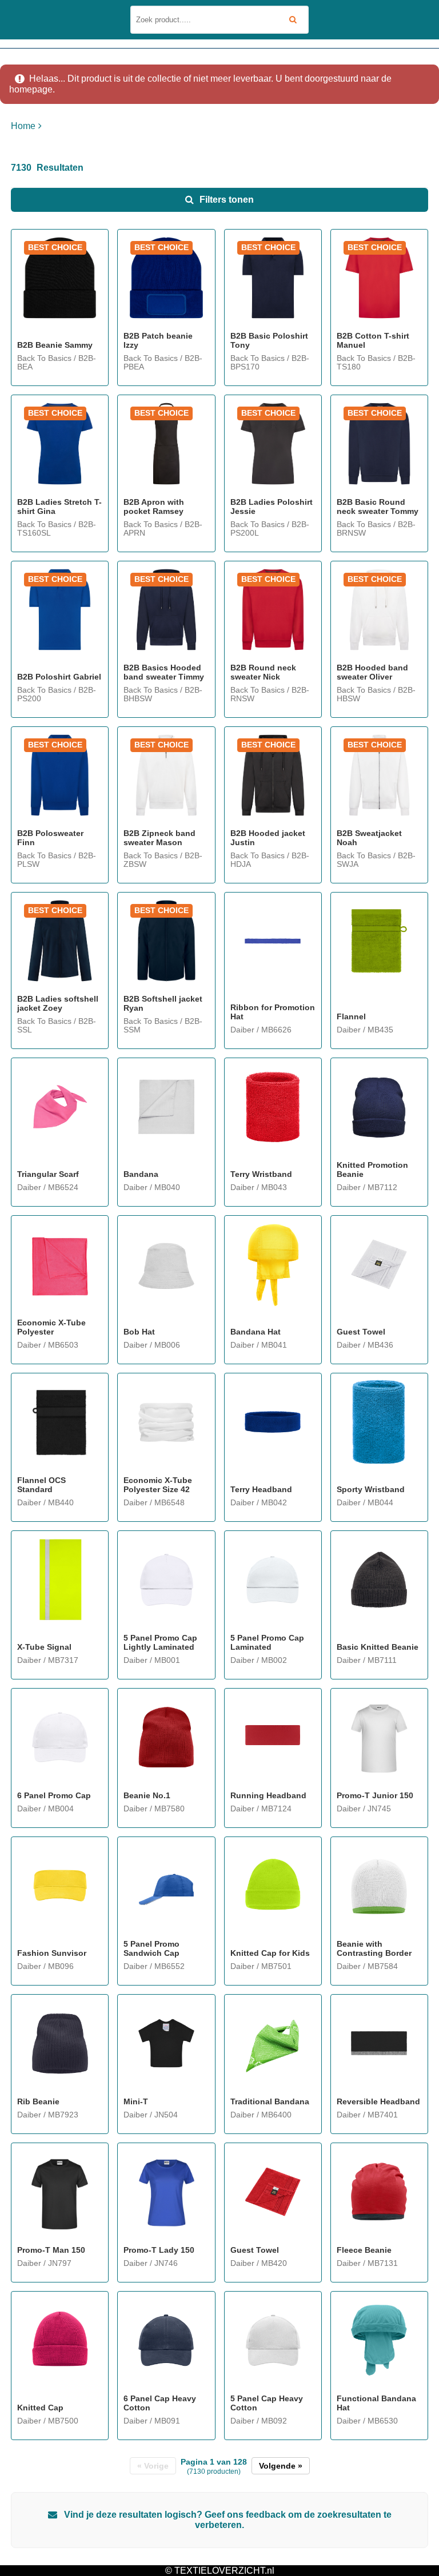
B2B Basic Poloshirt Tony (269, 340)
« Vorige (153, 2466)
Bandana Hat (256, 1332)
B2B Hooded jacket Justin (268, 838)
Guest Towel (361, 1332)
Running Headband (268, 1795)
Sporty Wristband (371, 1489)
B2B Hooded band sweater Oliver (372, 672)
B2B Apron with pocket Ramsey (154, 507)
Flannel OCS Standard (41, 1485)
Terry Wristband (261, 1174)
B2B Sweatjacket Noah (369, 838)
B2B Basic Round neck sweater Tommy (378, 507)
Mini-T (136, 2101)
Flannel (351, 1016)
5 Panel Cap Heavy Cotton (267, 2403)
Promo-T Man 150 (51, 2250)
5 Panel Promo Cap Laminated (267, 1642)
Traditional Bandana (270, 2101)
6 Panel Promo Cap (54, 1795)
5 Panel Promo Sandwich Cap (151, 1948)
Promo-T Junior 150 (375, 1795)
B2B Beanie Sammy (55, 345)
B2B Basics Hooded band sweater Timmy (164, 672)
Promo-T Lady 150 (159, 2250)
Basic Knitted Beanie (378, 1647)
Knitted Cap (40, 2408)
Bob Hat (139, 1332)
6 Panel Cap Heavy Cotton (160, 2403)
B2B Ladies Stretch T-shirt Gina (59, 507)
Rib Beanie (38, 2101)
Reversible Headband (378, 2101)
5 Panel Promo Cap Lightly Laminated (160, 1642)
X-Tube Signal (44, 1647)
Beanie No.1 (147, 1795)
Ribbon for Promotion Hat (273, 1012)
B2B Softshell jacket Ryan (163, 1003)
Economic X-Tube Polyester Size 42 (158, 1485)
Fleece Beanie (364, 2250)
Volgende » (281, 2466)
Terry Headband (261, 1489)
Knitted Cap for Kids (270, 1953)
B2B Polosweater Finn (50, 838)
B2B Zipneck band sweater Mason (159, 838)
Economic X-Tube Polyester (51, 1327)
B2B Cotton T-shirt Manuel (373, 340)
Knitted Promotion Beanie (372, 1170)
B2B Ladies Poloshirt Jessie (272, 507)
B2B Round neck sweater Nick (263, 672)
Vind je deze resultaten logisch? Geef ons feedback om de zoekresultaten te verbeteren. (227, 2520)
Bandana (141, 1174)
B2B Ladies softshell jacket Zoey (58, 1003)
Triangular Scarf (48, 1174)
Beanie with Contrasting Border (374, 1948)
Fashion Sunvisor (52, 1953)
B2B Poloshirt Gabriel (59, 677)
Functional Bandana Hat (376, 2403)
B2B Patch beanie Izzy (158, 340)
